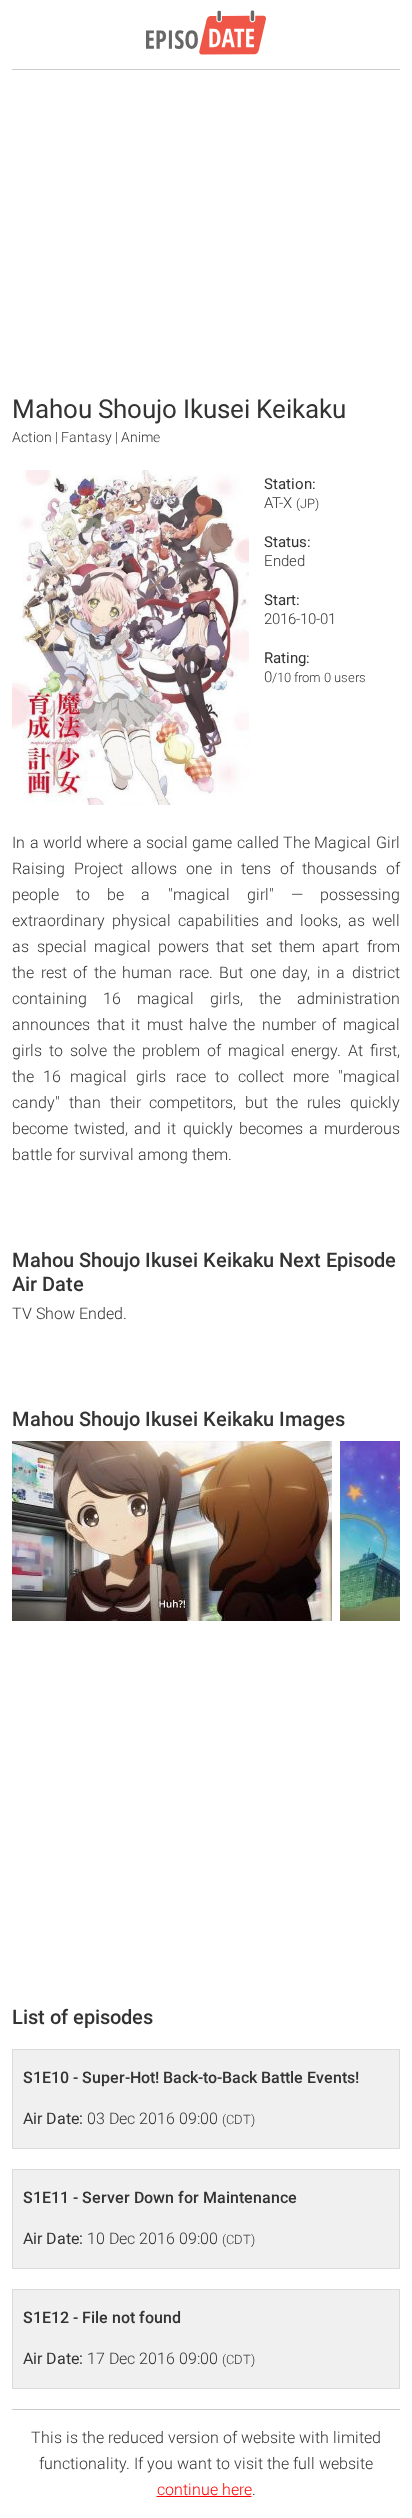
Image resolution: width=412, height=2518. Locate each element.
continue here (204, 2489)
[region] (206, 230)
